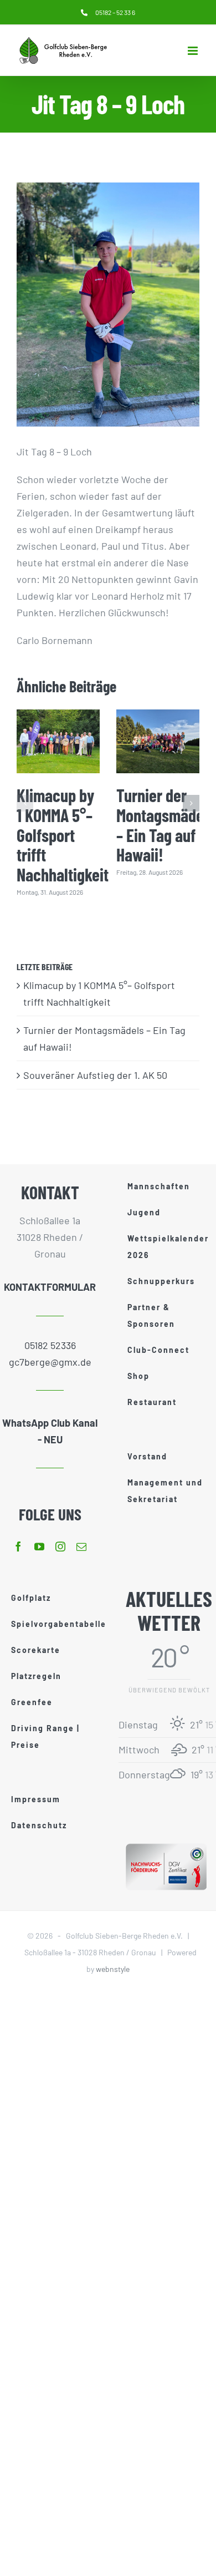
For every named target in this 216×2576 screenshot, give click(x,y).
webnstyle (113, 1969)
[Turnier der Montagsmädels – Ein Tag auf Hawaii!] (158, 741)
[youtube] (39, 1546)
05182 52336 (50, 1345)
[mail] (81, 1546)
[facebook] (18, 1546)
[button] (25, 803)
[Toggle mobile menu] (194, 51)
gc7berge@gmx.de (50, 1362)
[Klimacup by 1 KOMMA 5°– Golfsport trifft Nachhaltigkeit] (58, 741)
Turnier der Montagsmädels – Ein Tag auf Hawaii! (166, 825)
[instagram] (60, 1546)
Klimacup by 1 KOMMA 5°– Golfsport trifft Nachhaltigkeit (63, 835)
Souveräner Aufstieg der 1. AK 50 (95, 1075)
